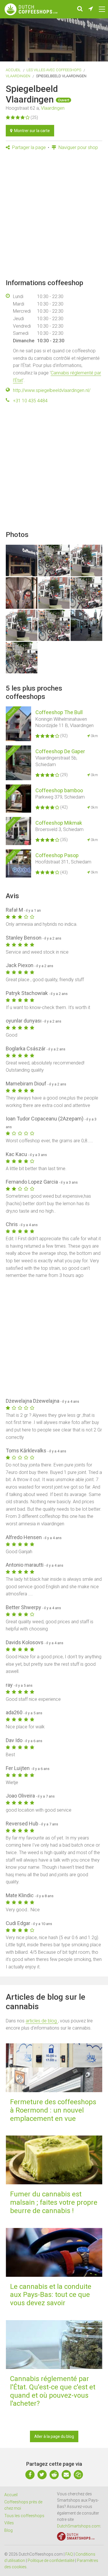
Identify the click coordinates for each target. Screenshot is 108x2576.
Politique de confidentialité (51, 2560)
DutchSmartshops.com (79, 2526)
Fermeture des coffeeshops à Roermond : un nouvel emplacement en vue (53, 2110)
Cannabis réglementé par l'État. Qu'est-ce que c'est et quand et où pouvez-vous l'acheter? (53, 2391)
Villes (9, 2523)
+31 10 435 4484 (30, 401)
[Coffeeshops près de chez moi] (91, 9)
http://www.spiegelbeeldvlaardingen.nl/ (52, 390)
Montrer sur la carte (31, 131)
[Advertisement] (54, 215)
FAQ (69, 2554)
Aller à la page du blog (54, 2436)
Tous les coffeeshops (24, 2516)
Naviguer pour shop (78, 147)
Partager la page (28, 147)
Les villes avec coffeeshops (54, 70)
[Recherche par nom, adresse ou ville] (80, 9)
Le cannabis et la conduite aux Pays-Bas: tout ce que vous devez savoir (51, 2295)
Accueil (13, 70)
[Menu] (102, 9)
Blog (8, 2530)
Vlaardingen (18, 76)
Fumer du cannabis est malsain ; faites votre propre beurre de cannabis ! (54, 2202)
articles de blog (42, 2021)
